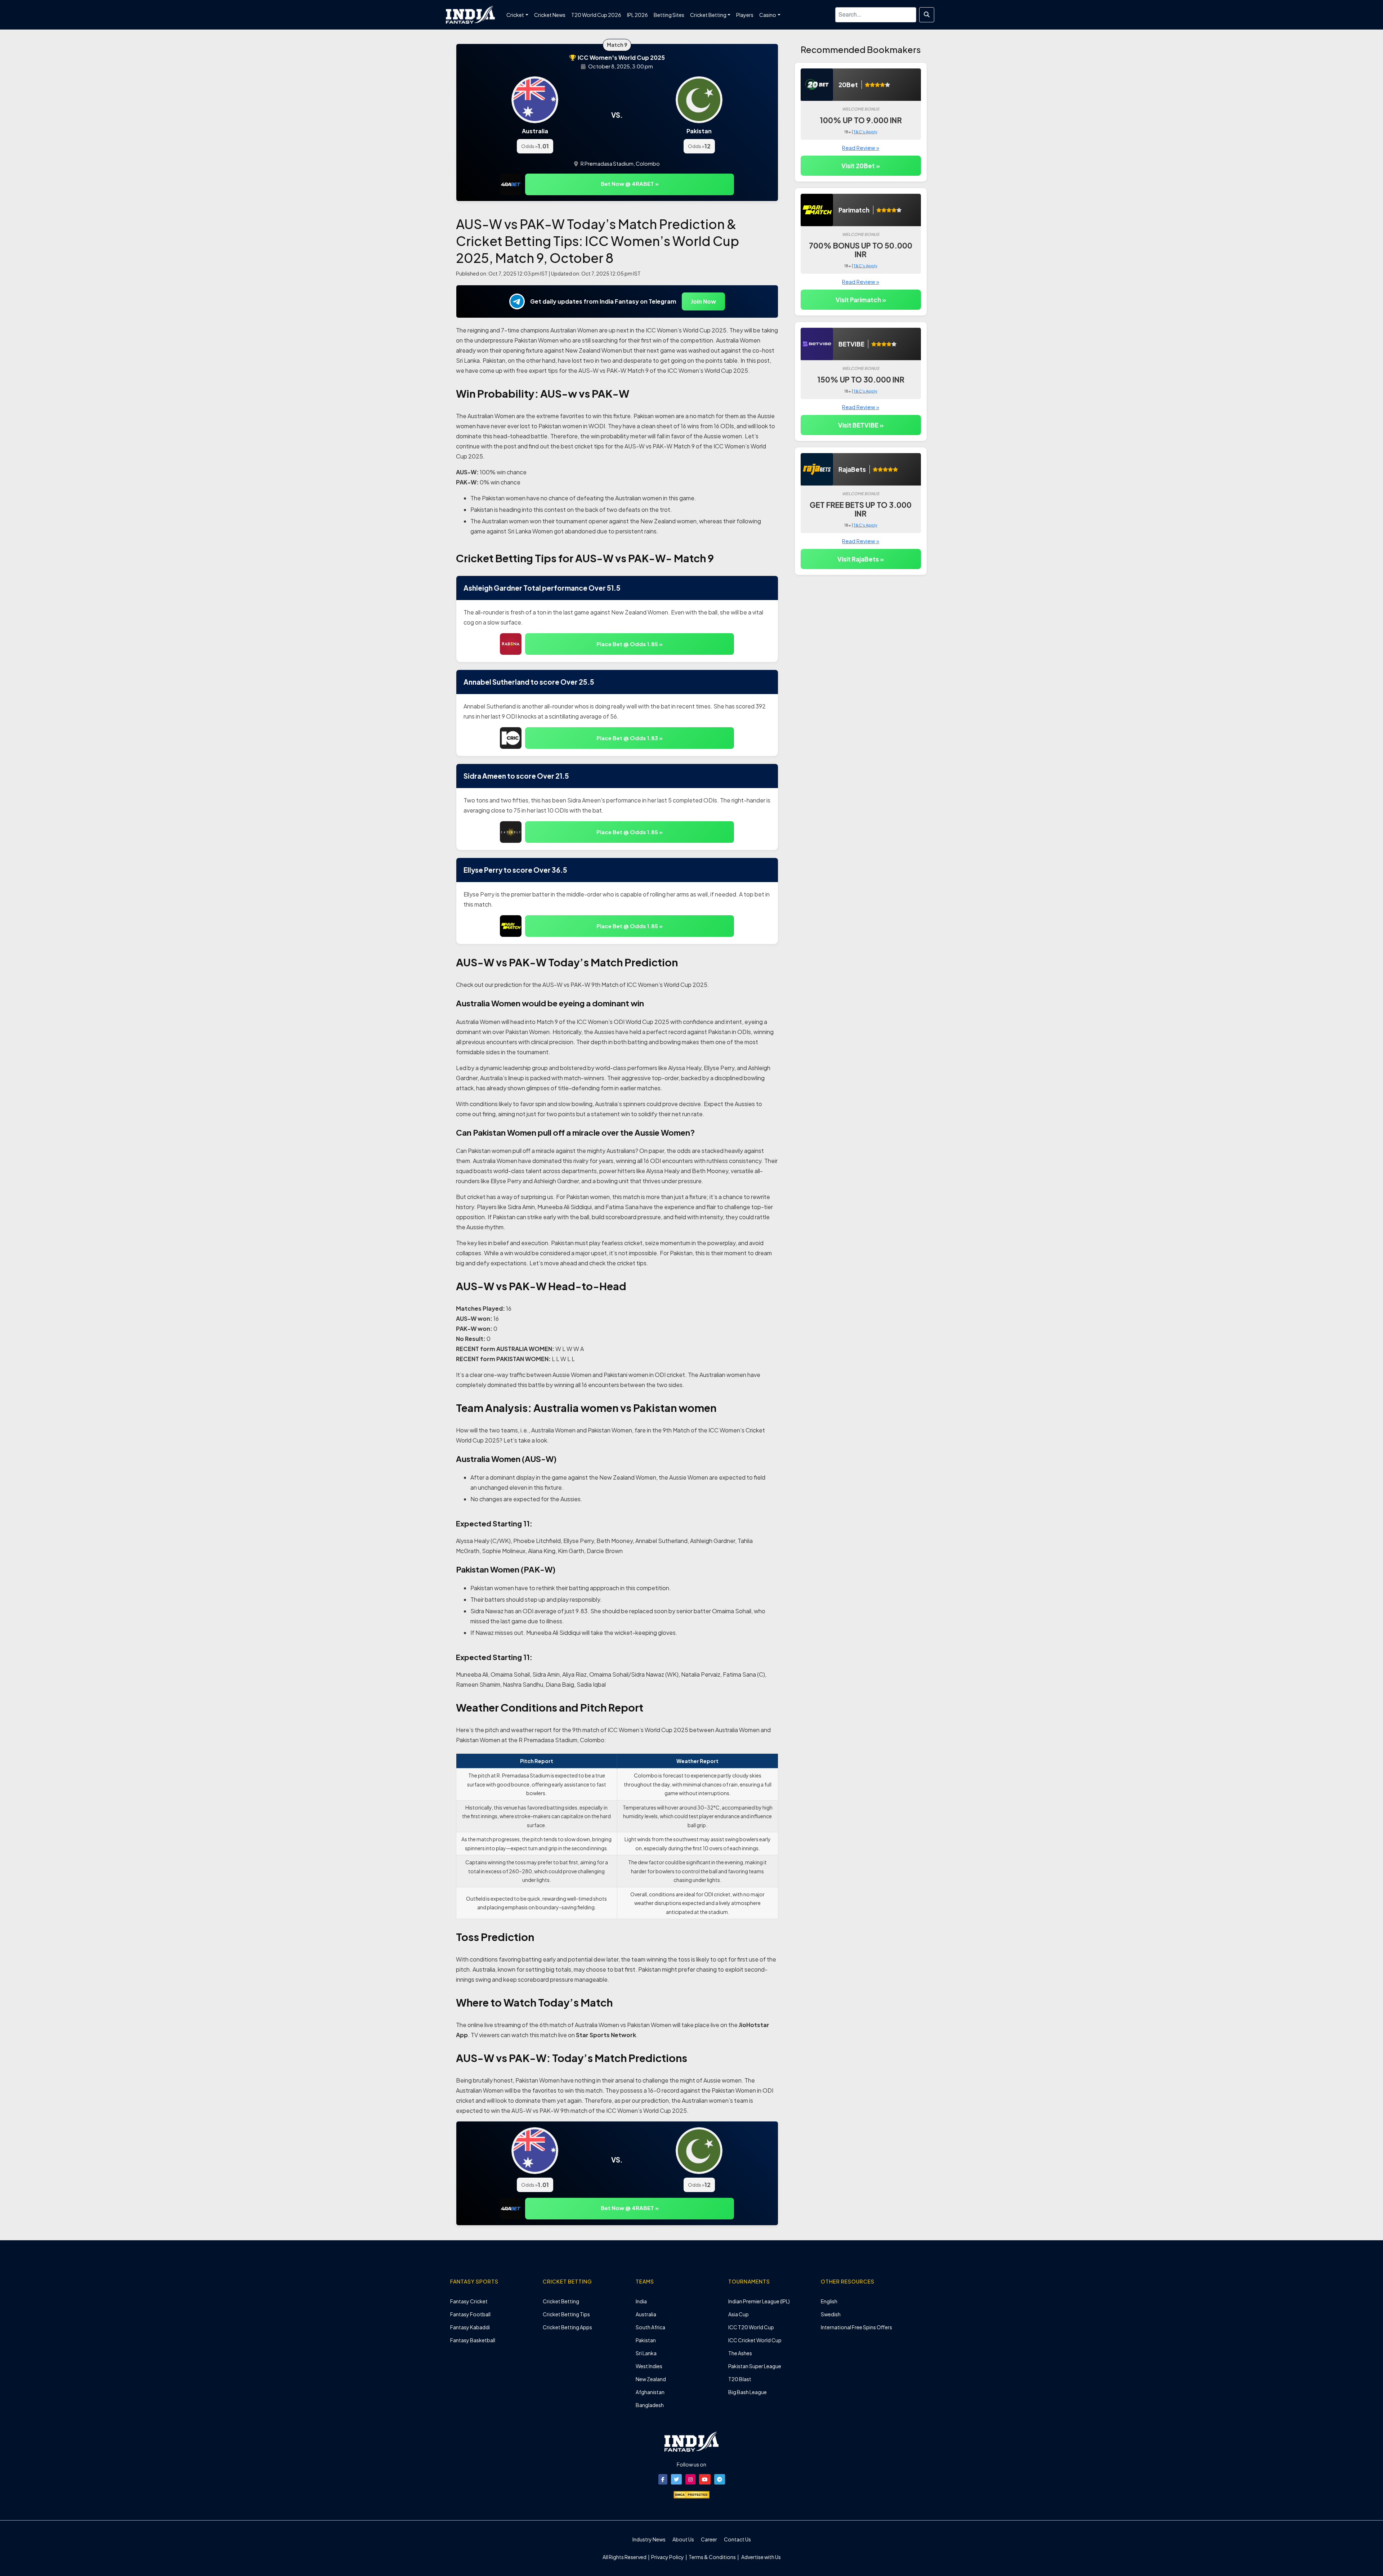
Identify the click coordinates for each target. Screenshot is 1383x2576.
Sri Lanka (646, 2353)
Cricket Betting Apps (567, 2327)
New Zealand (651, 2379)
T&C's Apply (865, 132)
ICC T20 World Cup (751, 2327)
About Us (683, 2539)
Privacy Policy (668, 2557)
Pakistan (646, 2340)
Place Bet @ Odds (630, 644)
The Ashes (740, 2353)
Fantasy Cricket (469, 2301)
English (829, 2301)
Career (709, 2539)
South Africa (650, 2327)
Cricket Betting (561, 2301)
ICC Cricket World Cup (755, 2340)
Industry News (649, 2539)
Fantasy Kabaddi (470, 2327)
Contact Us (737, 2539)
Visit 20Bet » (861, 166)
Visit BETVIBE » (861, 425)
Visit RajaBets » (861, 559)
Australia (646, 2314)
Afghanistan (650, 2392)
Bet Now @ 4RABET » (630, 184)
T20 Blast (740, 2379)
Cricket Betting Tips (566, 2314)
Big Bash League (748, 2392)
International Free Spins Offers (856, 2327)
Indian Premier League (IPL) (759, 2301)
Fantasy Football (470, 2314)
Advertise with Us (761, 2557)
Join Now (703, 301)
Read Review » (861, 147)
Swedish (831, 2314)
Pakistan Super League (755, 2366)
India (641, 2301)
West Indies (649, 2366)
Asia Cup (739, 2314)
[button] (663, 2479)
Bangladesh (650, 2405)
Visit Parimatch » (861, 300)
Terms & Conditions (712, 2557)
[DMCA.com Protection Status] (691, 2494)
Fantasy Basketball (473, 2340)
